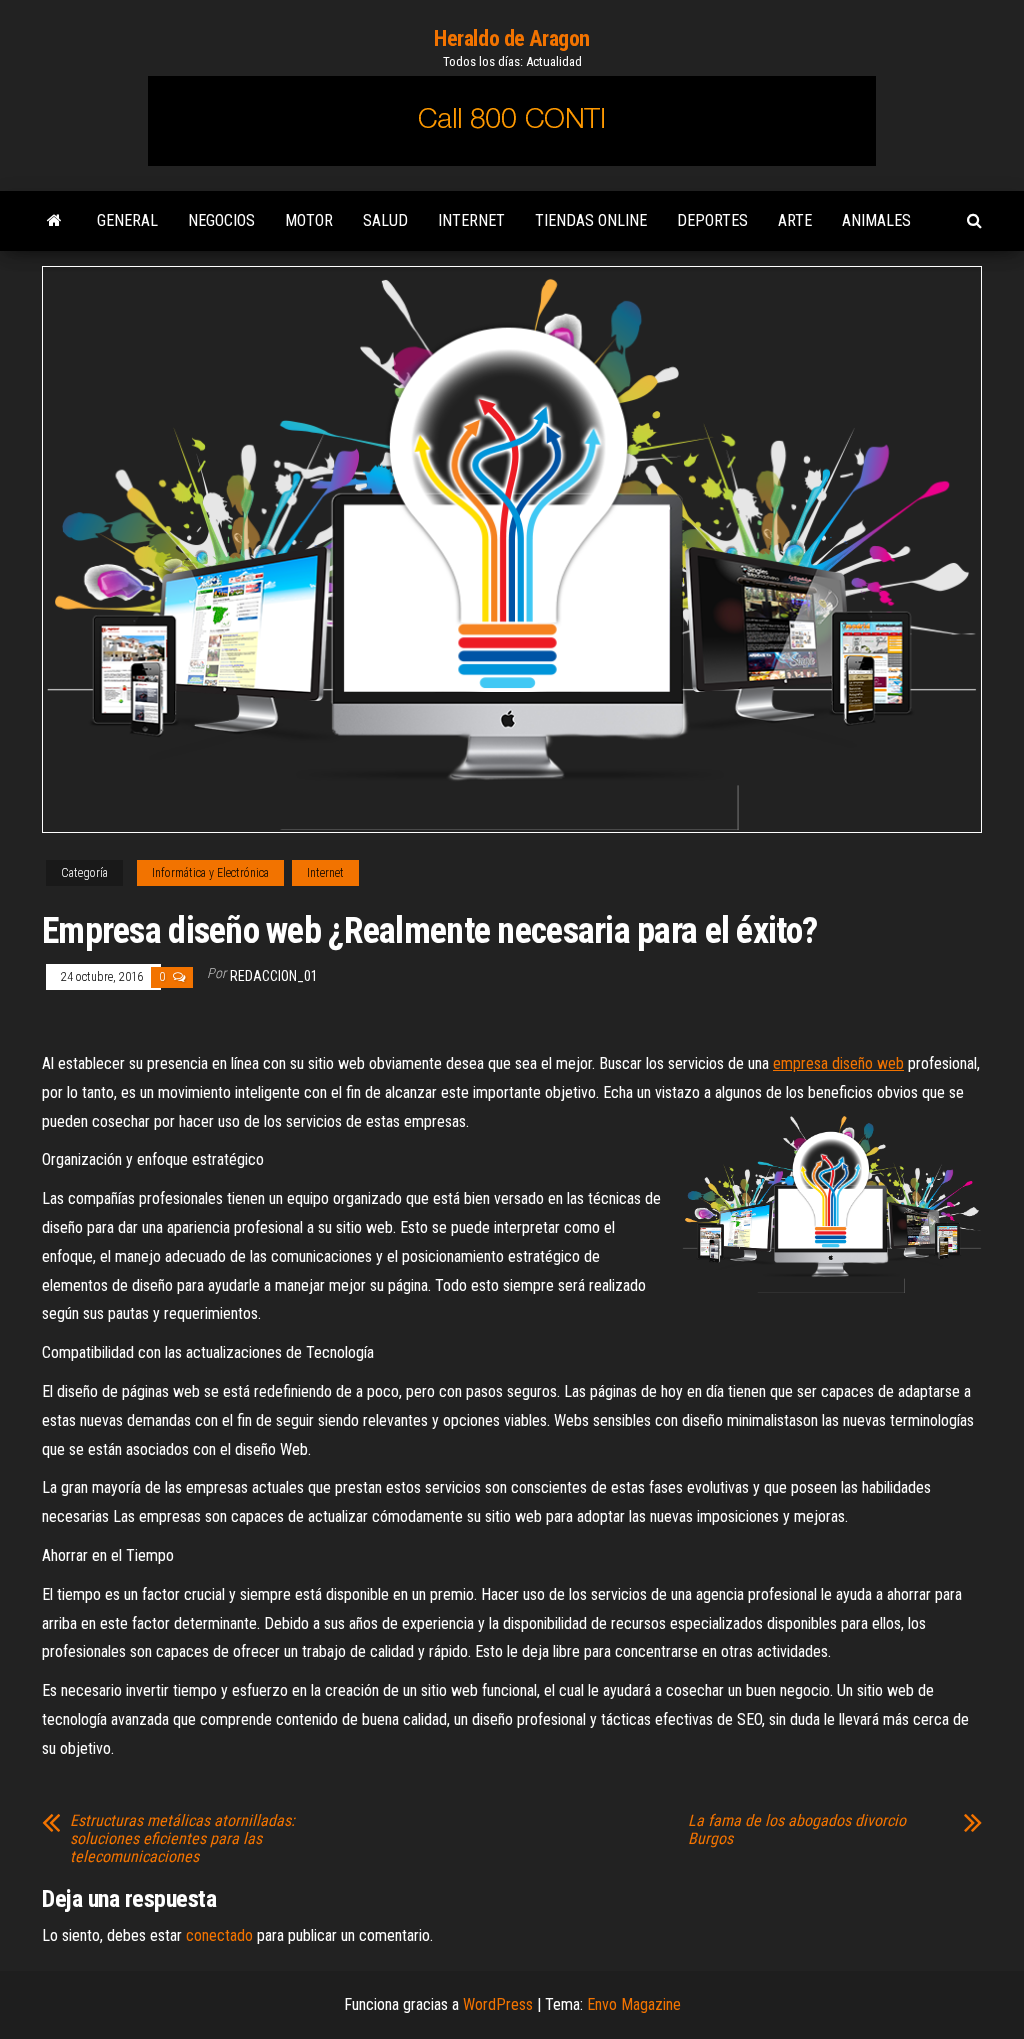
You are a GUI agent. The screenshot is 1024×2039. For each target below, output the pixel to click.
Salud (385, 220)
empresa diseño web (838, 1063)
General (127, 220)
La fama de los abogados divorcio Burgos (797, 1830)
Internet (471, 220)
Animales (876, 220)
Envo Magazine (634, 2004)
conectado (219, 1935)
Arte (795, 220)
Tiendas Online (591, 220)
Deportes (712, 220)
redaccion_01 (274, 976)
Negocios (221, 220)
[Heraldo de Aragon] (54, 221)
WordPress (498, 2004)
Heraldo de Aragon (512, 38)
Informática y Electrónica (210, 873)
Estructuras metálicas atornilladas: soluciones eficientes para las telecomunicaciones (182, 1839)
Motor (309, 220)
